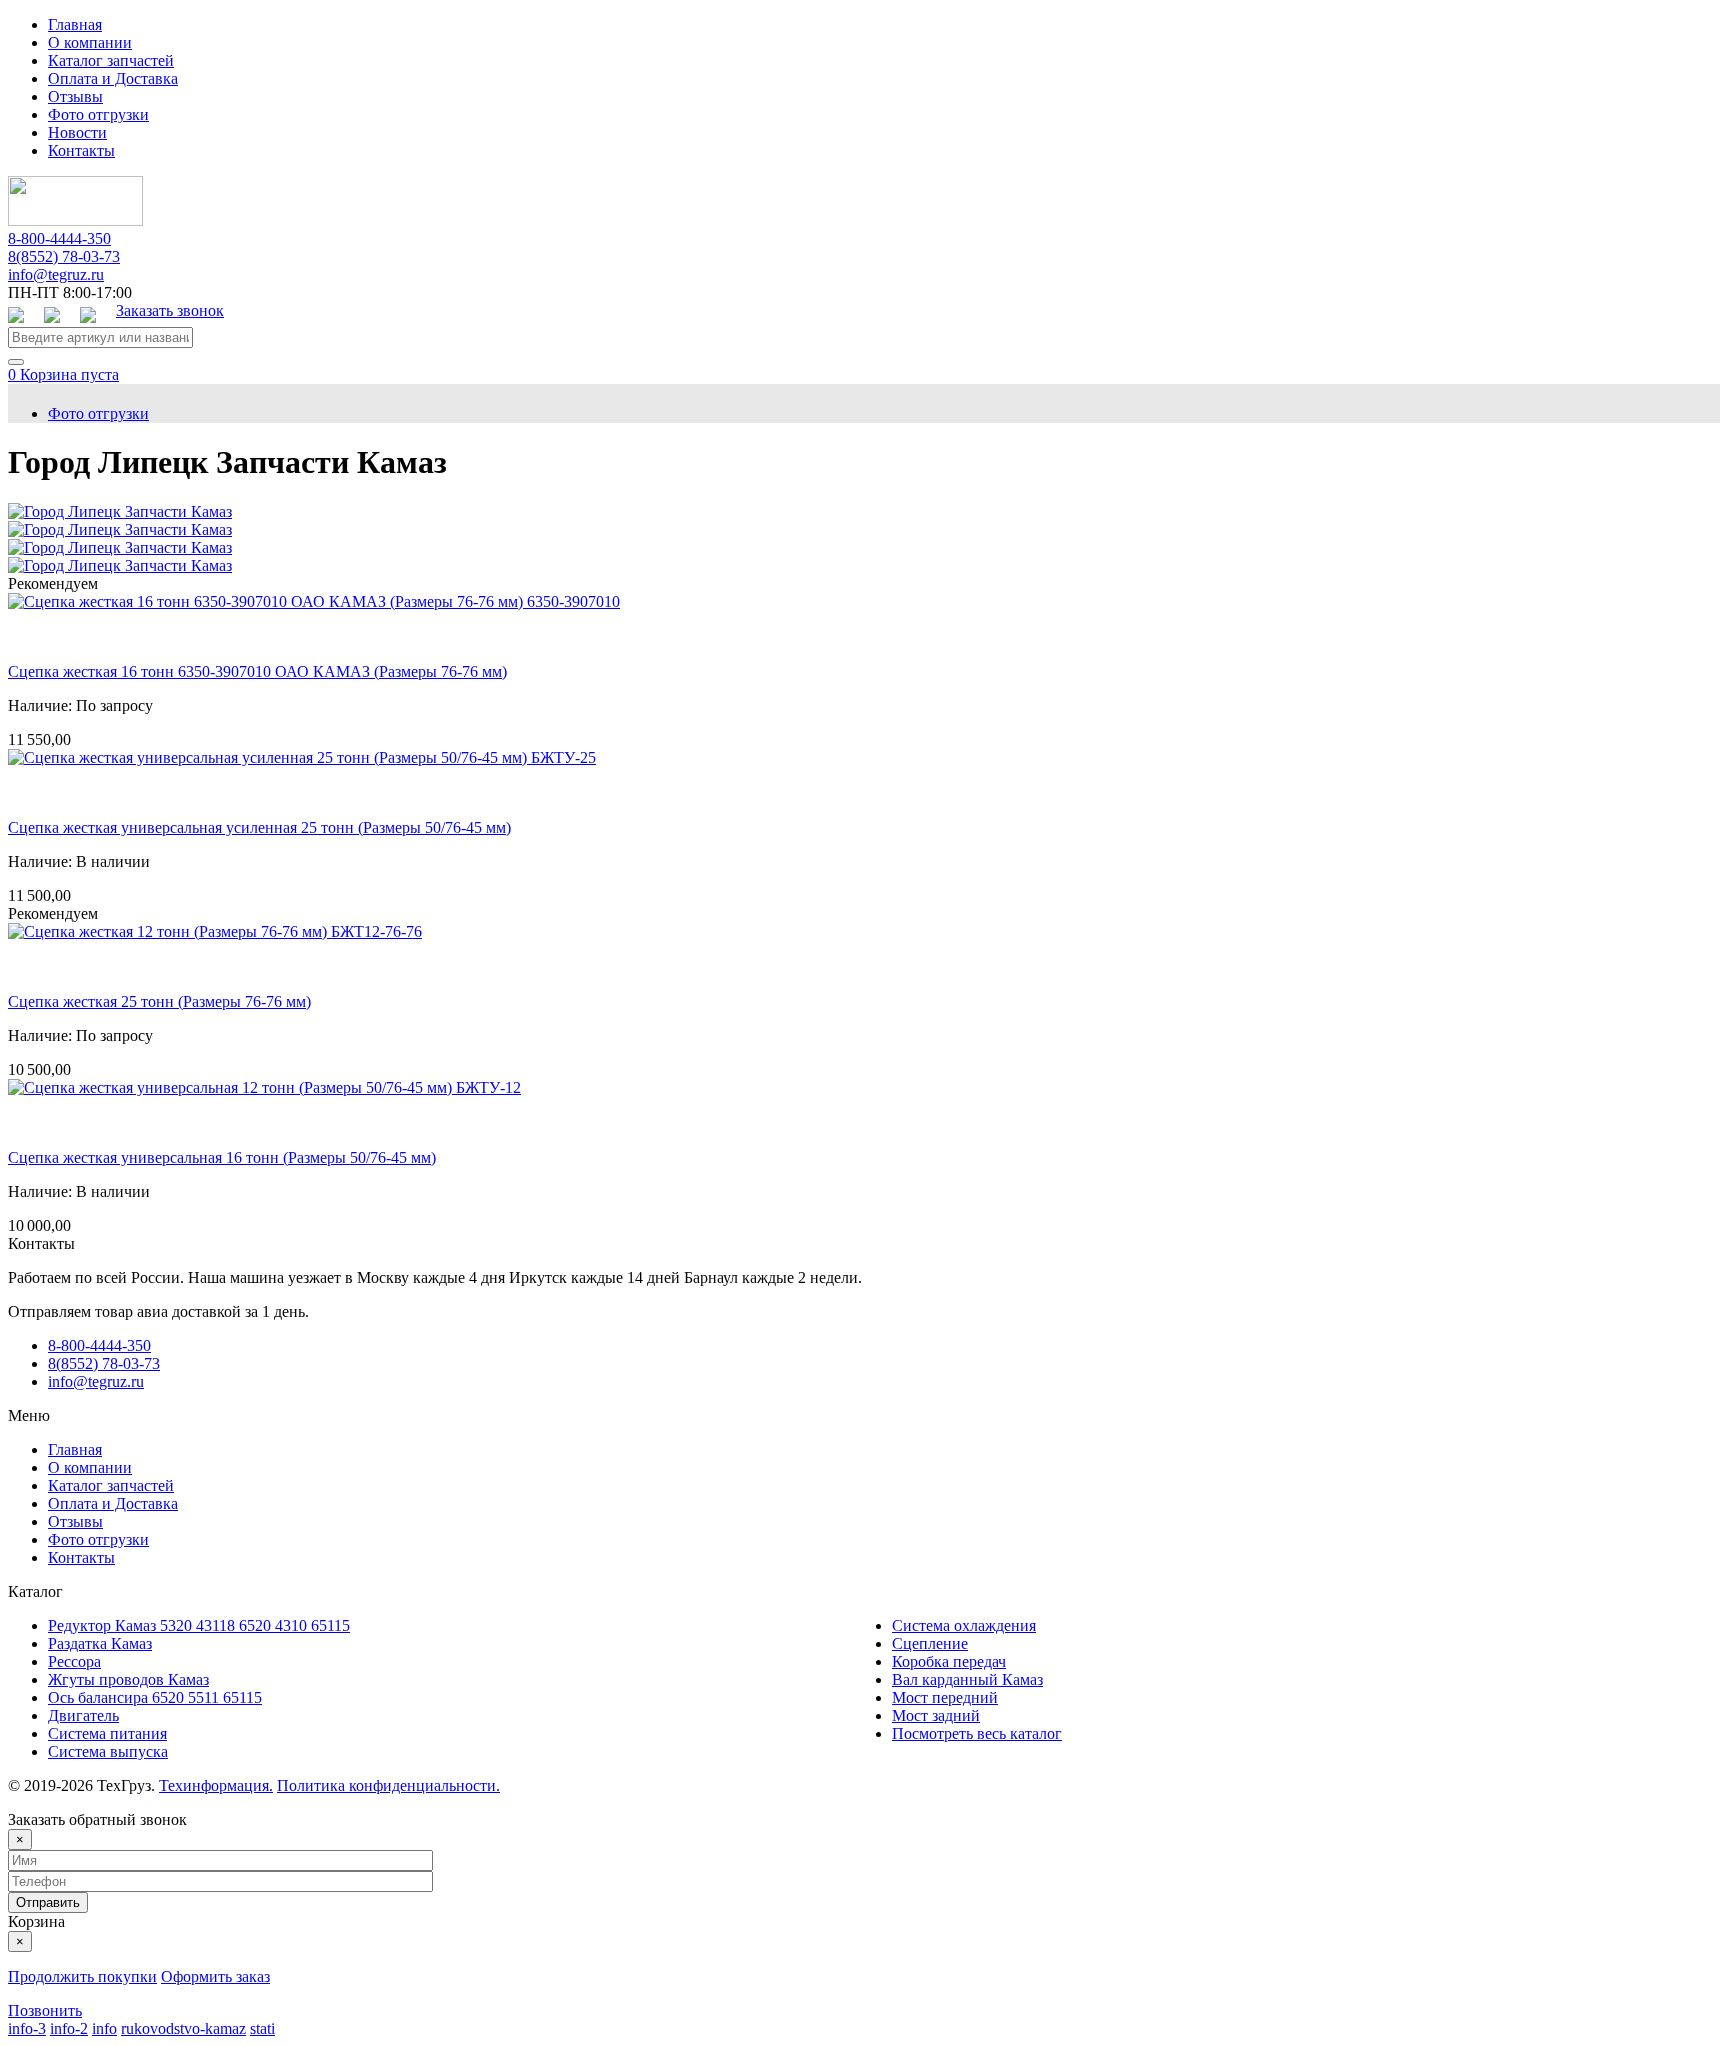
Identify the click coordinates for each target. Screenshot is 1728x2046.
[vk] (52, 317)
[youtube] (88, 317)
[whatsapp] (16, 317)
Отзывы (75, 96)
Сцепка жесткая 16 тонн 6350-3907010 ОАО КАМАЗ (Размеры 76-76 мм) (257, 671)
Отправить (48, 1902)
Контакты (81, 150)
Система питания (107, 1733)
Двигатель (83, 1715)
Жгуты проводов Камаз (128, 1679)
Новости (77, 132)
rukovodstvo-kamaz (183, 2028)
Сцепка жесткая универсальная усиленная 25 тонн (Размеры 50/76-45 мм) (259, 827)
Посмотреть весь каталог (977, 1733)
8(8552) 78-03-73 (64, 256)
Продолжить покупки (82, 1976)
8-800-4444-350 (59, 238)
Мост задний (936, 1715)
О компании (90, 42)
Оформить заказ (215, 1976)
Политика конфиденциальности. (388, 1785)
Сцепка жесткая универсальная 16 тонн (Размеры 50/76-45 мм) (222, 1157)
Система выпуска (108, 1751)
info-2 (69, 2028)
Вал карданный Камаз (967, 1679)
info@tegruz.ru (56, 274)
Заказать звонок (170, 310)
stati (262, 2028)
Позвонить (45, 2010)
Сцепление (930, 1643)
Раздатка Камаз (100, 1643)
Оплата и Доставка (113, 78)
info (104, 2028)
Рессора (74, 1661)
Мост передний (945, 1697)
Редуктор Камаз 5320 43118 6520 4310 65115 (199, 1625)
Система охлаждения (964, 1625)
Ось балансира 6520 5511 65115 (155, 1697)
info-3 (27, 2028)
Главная (75, 24)
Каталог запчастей (111, 60)
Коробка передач (949, 1661)
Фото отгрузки (98, 114)
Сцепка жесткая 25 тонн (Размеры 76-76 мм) (159, 1001)
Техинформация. (216, 1785)
